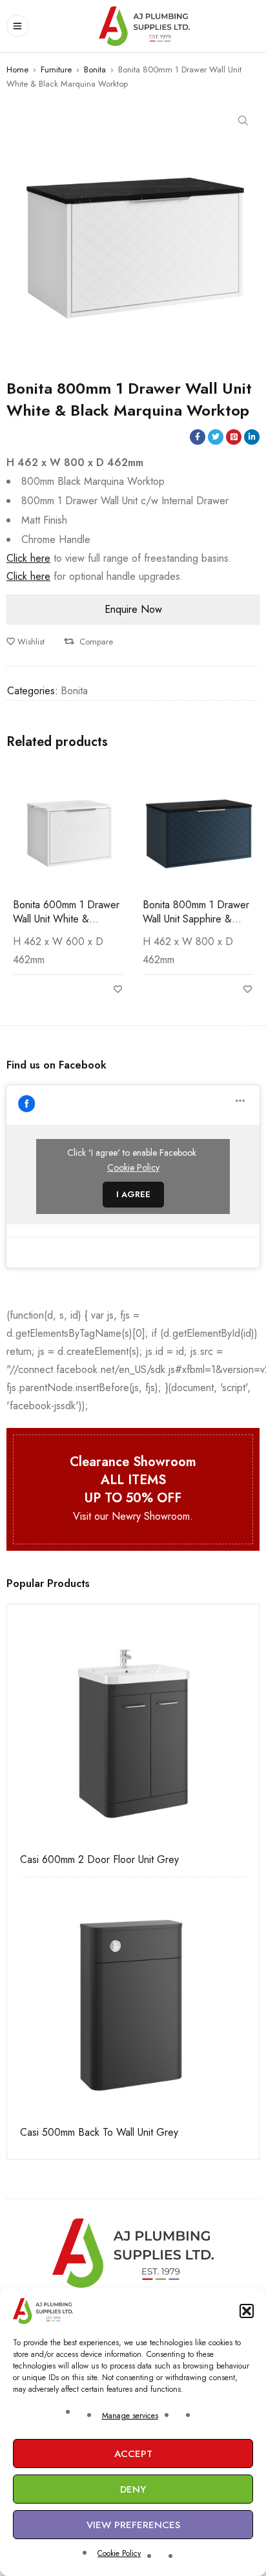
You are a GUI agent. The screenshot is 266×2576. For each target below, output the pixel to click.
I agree (133, 1194)
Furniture (56, 69)
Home (17, 69)
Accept (133, 2454)
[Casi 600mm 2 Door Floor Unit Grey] (133, 1730)
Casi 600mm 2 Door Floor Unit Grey (99, 1860)
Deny (133, 2489)
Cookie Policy (119, 2553)
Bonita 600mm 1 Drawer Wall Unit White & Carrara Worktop (66, 919)
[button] (247, 2311)
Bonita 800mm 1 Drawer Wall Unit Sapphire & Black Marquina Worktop (196, 919)
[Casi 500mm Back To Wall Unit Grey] (133, 2003)
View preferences (133, 2525)
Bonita (95, 69)
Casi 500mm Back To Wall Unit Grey (99, 2133)
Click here (28, 558)
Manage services (130, 2416)
